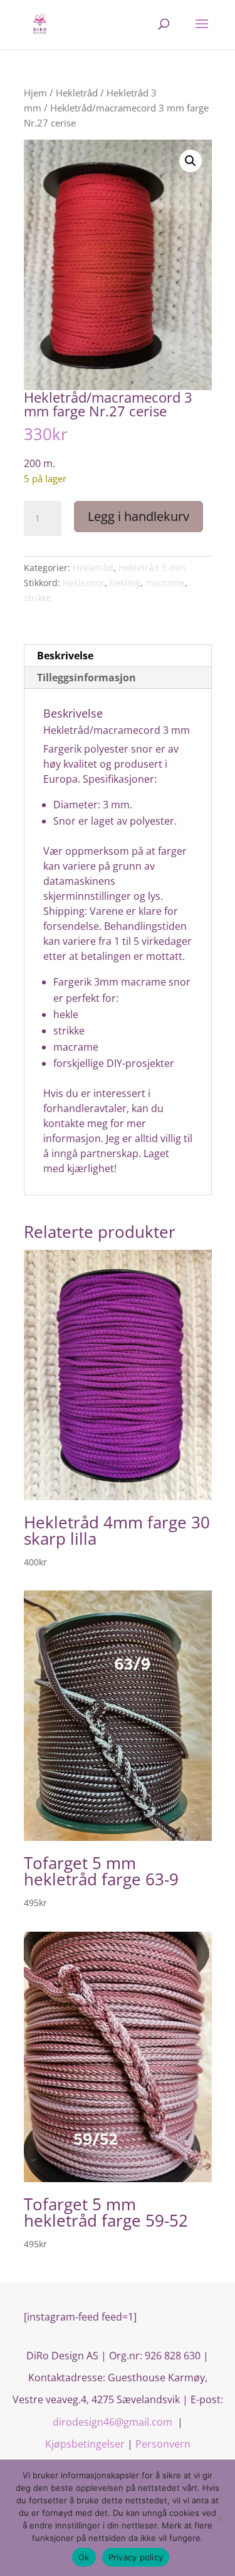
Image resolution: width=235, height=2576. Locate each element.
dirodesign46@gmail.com (114, 2422)
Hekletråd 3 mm (152, 568)
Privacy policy (136, 2557)
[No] (219, 2518)
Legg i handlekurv (138, 516)
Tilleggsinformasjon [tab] (86, 677)
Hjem (35, 93)
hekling (125, 583)
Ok (84, 2557)
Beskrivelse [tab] (65, 656)
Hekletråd (77, 93)
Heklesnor (84, 583)
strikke (38, 598)
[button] (191, 161)
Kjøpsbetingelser (85, 2444)
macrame (165, 583)
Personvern (163, 2444)
